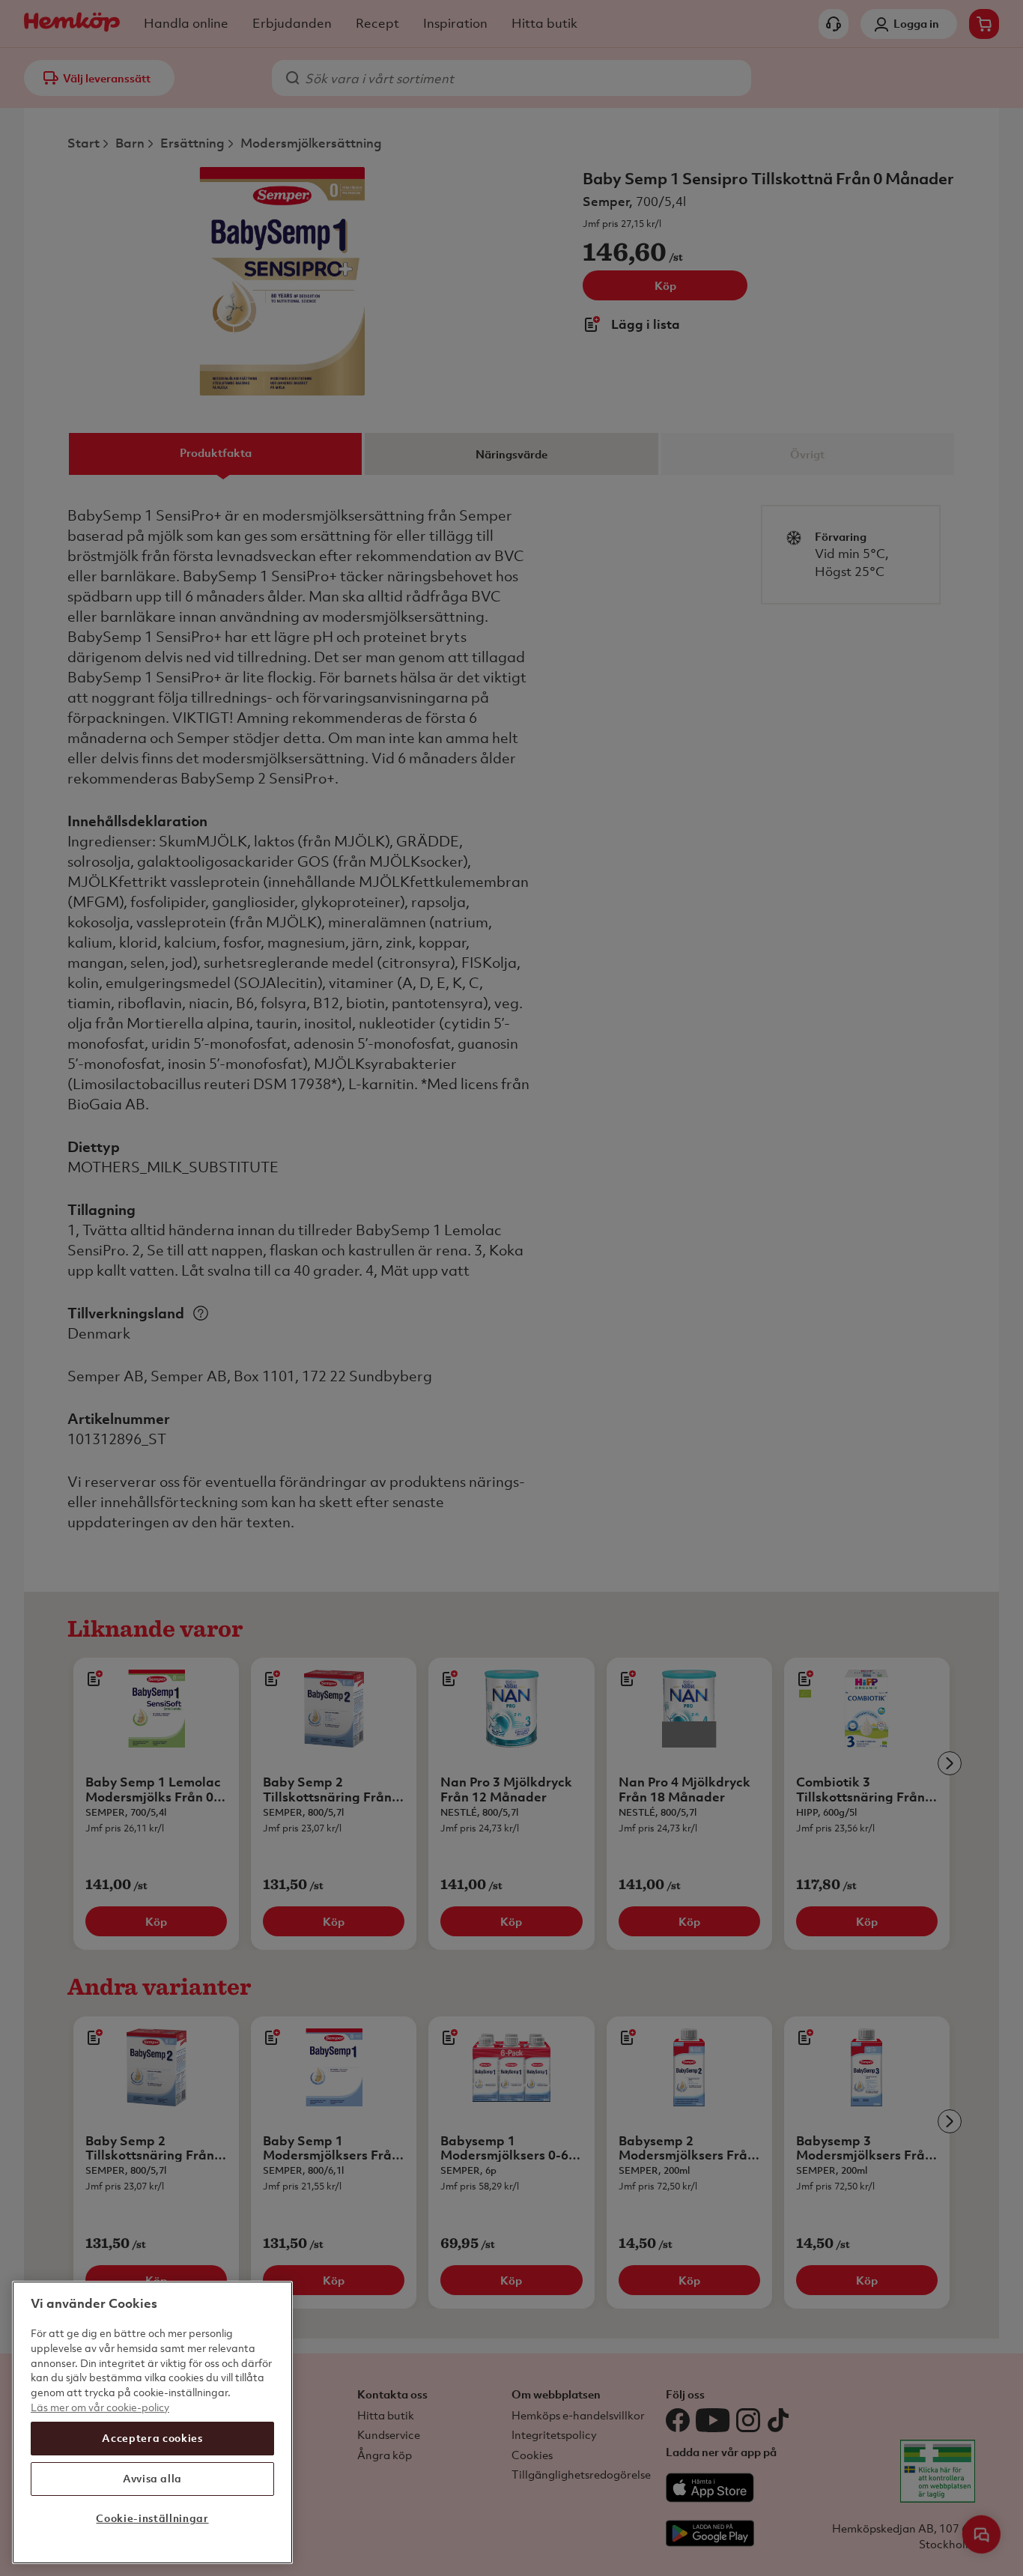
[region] (152, 2422)
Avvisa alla (152, 2478)
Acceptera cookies (152, 2438)
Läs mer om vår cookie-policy (100, 2406)
